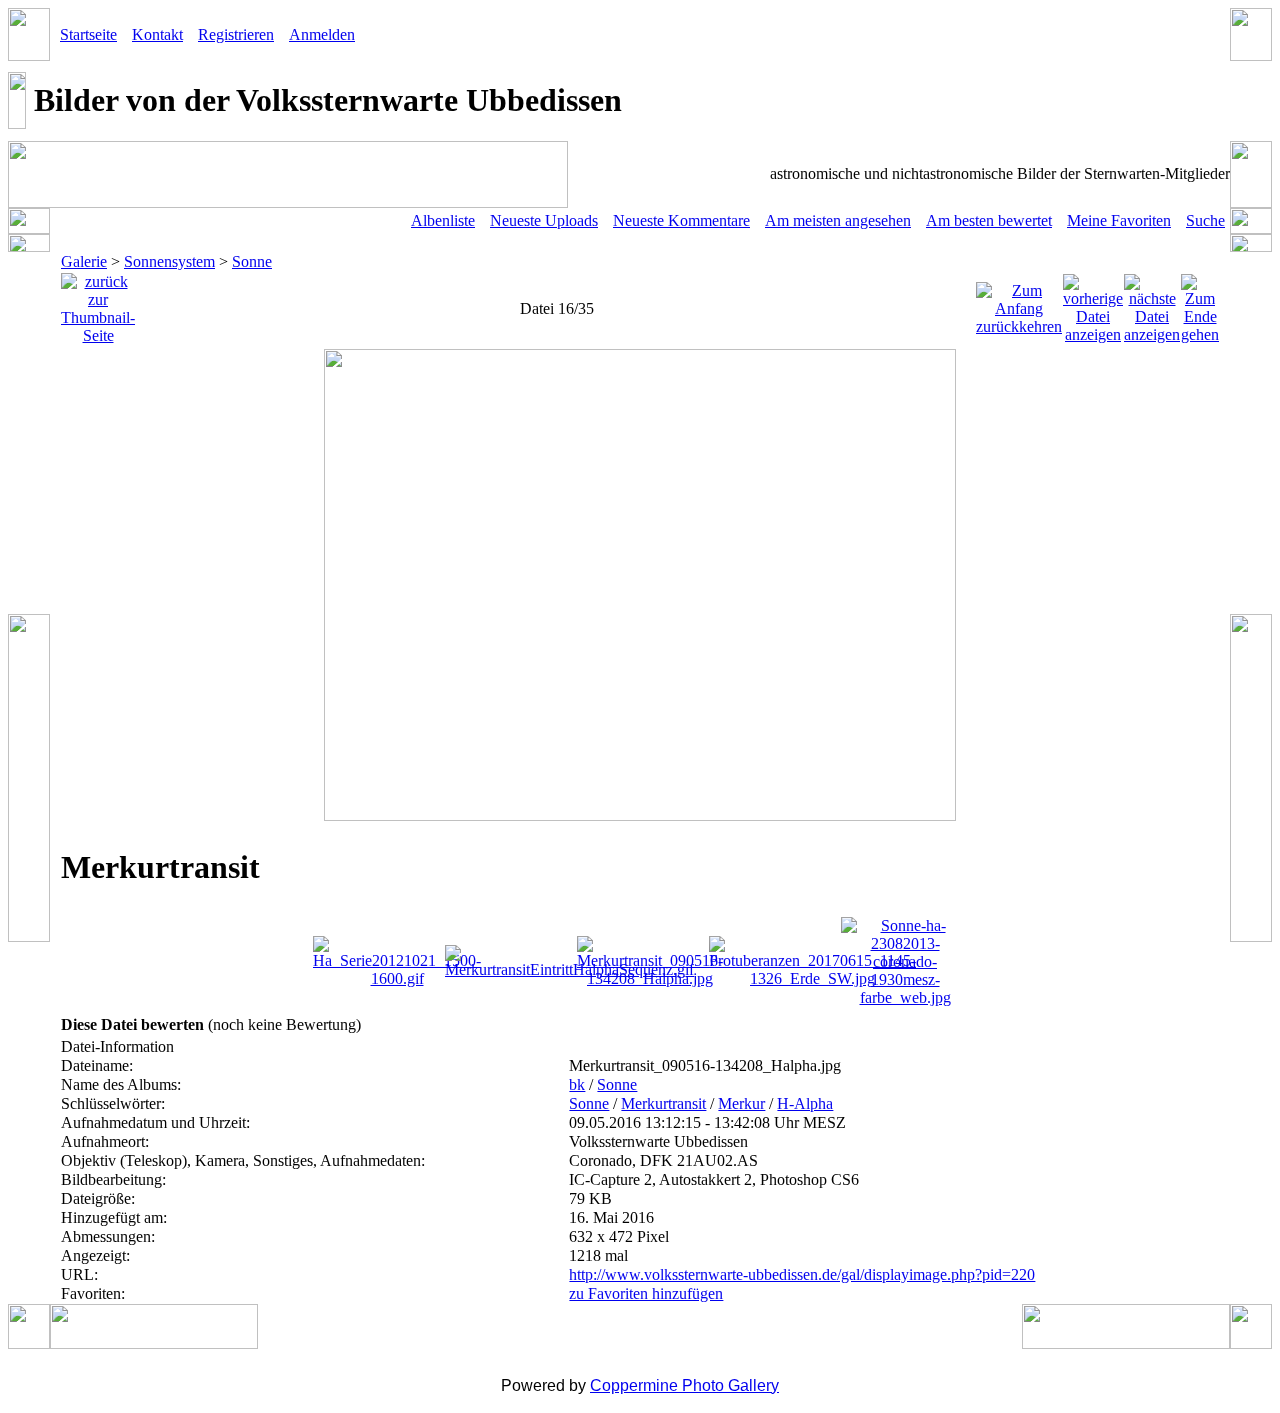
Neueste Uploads (544, 220)
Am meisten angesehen (838, 220)
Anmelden (322, 34)
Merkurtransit (663, 1103)
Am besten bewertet (989, 220)
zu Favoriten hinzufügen (646, 1293)
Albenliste (443, 220)
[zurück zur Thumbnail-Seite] (98, 303)
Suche (1205, 220)
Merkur (741, 1103)
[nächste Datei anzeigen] (1152, 303)
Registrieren (236, 34)
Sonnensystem (169, 261)
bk (577, 1084)
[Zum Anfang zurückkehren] (1019, 303)
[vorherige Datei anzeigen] (1093, 303)
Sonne (252, 261)
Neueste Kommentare (681, 220)
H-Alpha (805, 1103)
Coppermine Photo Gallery (684, 1385)
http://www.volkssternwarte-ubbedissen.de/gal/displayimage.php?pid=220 (802, 1274)
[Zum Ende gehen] (1200, 303)
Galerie (84, 261)
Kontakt (157, 34)
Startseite (88, 34)
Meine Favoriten (1119, 220)
